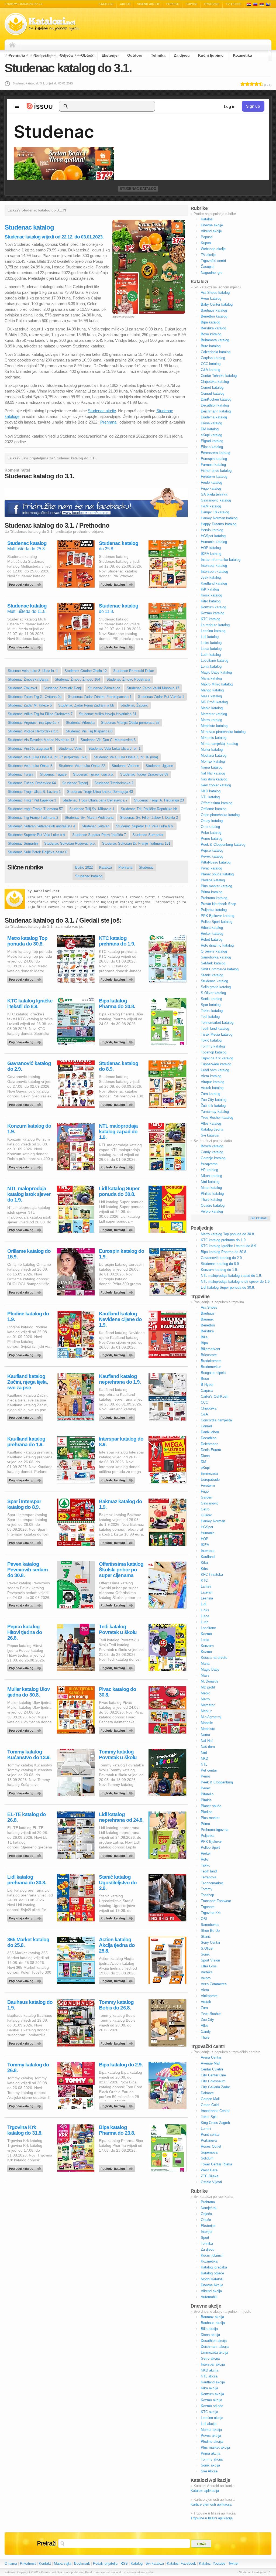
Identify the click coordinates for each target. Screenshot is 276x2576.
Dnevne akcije (212, 225)
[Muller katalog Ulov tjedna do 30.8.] (26, 1729)
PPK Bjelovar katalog (218, 916)
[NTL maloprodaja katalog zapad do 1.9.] (118, 1166)
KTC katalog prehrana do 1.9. (117, 941)
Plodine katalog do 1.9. (28, 1316)
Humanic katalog (214, 542)
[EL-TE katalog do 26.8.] (26, 1854)
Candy (206, 2031)
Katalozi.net (47, 891)
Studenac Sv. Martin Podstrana (89, 818)
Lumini (206, 2129)
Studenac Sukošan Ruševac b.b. (70, 843)
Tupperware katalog (216, 1064)
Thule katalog (211, 1200)
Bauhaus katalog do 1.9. (30, 2005)
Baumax (207, 1319)
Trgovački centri (213, 261)
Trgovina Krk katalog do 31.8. (25, 2130)
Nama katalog (212, 767)
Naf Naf (207, 1741)
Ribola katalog (212, 928)
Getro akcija (210, 2358)
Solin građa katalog (216, 987)
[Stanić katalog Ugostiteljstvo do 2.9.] (118, 1917)
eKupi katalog (211, 435)
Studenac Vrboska (80, 723)
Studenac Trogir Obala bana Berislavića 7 (95, 800)
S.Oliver (207, 1948)
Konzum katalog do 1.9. (29, 1129)
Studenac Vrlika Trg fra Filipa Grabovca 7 (40, 714)
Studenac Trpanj (75, 783)
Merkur (206, 1711)
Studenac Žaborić (134, 705)
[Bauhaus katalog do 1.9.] (26, 2042)
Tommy (207, 1889)
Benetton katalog (214, 316)
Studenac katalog (138, 189)
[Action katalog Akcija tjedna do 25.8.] (118, 1980)
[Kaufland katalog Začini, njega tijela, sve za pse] (26, 1416)
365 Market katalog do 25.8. (28, 1942)
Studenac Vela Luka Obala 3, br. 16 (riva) (126, 757)
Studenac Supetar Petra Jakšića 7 (99, 835)
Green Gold (210, 2105)
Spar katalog (211, 1005)
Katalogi (255, 4)
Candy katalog (212, 1152)
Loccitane (208, 1628)
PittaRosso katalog (216, 862)
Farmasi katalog (213, 465)
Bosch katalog (212, 1146)
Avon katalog (211, 298)
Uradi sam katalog (215, 1070)
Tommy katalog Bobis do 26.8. (116, 2005)
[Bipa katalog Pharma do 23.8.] (118, 2167)
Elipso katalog (212, 447)
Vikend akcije (149, 4)
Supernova (209, 2152)
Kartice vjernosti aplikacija (211, 2504)
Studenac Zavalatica (104, 688)
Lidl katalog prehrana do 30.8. (27, 1880)
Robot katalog (212, 939)
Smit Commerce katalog (220, 969)
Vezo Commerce (214, 1984)
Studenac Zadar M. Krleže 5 (30, 705)
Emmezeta (209, 1474)
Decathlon (209, 1438)
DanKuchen (210, 1432)
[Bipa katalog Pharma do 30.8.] (118, 1041)
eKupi (205, 1468)
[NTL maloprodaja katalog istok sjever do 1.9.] (26, 1229)
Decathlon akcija (214, 2341)
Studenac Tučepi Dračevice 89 (144, 774)
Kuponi (192, 4)
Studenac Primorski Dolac (134, 671)
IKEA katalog (211, 554)
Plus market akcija (215, 2447)
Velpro (206, 1978)
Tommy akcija (212, 2459)
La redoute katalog (215, 625)
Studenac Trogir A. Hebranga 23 (159, 800)
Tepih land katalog (215, 1028)
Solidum (207, 2158)
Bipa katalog (211, 322)
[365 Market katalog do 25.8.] (26, 1980)
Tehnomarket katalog (217, 1023)
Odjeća (66, 55)
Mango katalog (212, 690)
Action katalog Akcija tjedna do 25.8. (117, 1945)
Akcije (125, 4)
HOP (205, 1539)
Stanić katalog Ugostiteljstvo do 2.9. (118, 1883)
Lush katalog (211, 655)
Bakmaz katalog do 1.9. (120, 1504)
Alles (205, 2026)
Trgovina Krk (211, 1913)
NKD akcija (210, 2370)
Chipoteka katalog (215, 382)
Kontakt (45, 2563)
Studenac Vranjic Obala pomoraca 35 (130, 723)
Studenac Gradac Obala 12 (86, 671)
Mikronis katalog (214, 738)
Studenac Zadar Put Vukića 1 (161, 697)
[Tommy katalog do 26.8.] (26, 2105)
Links (205, 1610)
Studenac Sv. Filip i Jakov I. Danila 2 (149, 818)
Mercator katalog (214, 714)
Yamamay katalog (215, 1112)
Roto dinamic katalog (217, 945)
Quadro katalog (213, 1205)
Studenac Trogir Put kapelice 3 (32, 800)
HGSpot (207, 1527)
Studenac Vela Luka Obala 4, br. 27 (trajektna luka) (48, 757)
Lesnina (207, 1598)
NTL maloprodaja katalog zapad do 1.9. (118, 1132)
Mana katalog (211, 678)
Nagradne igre (212, 273)
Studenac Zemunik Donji (63, 688)
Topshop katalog (214, 1052)
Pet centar (209, 1770)
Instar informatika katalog (221, 560)
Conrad (206, 1426)
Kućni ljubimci (211, 55)
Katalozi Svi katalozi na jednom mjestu (42, 24)
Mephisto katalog (214, 726)
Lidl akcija (209, 2424)
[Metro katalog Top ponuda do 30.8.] (26, 978)
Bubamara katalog (215, 340)
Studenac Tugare (53, 774)
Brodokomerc (211, 1361)
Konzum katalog (213, 607)
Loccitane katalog (215, 661)
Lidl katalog (210, 637)
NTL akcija (209, 2376)
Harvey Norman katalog (219, 518)
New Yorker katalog (216, 785)
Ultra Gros (209, 1966)
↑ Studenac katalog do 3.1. (254, 2572)
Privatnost (28, 2563)
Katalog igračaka (214, 2267)
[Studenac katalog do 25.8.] (118, 583)
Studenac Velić (70, 748)
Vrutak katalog (212, 1088)
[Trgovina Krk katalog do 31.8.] (26, 2167)
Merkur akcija (211, 2430)
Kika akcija (209, 2388)
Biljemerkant (211, 1349)
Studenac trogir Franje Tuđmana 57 (35, 809)
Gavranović (210, 1503)
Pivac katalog (211, 868)
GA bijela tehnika (214, 494)
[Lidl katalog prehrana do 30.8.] (26, 1917)
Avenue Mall (211, 2063)
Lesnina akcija (212, 2418)
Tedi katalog (210, 1017)
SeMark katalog (213, 963)
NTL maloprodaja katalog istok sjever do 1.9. (29, 1194)
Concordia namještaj (217, 1420)
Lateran (207, 1592)
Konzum (207, 1646)
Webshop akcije (213, 249)
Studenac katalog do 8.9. (119, 1066)
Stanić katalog (212, 975)
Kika (204, 1563)
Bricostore (209, 1355)
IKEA (205, 1545)
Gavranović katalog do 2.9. (29, 1066)
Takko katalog (212, 1011)
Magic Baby (210, 1669)
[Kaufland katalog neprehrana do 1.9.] (118, 1416)
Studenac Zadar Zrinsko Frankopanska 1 (100, 697)
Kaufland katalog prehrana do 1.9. (26, 1442)
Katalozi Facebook (181, 2563)
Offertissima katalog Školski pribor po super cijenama (121, 1570)
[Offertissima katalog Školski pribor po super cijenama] (118, 1604)
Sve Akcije (209, 2471)
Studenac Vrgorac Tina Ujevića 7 (34, 723)
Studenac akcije (102, 411)
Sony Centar (211, 1942)
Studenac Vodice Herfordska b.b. (34, 731)
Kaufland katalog (214, 583)
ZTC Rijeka (210, 2176)
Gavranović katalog (216, 500)
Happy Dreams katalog (219, 524)
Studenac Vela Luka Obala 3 (30, 766)
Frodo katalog (211, 482)
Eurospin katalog (214, 459)
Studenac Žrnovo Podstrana (128, 679)
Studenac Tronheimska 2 (114, 783)
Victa (205, 1990)
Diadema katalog (214, 417)
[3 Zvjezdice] (252, 84)
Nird (204, 1753)
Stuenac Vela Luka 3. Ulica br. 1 (33, 671)
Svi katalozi (210, 1135)
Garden (206, 1497)
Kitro (204, 1569)
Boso (205, 1379)
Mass (205, 1675)
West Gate (209, 2170)
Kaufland (208, 1557)
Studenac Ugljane (159, 766)
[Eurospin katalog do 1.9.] (118, 1291)
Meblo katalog (212, 708)
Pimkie (206, 1800)
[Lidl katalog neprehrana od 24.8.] (118, 1854)
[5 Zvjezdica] (261, 84)
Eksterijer (110, 55)
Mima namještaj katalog (219, 744)
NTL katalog (210, 797)
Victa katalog (211, 1076)
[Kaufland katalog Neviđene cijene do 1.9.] (118, 1354)
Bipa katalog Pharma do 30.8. (117, 1004)
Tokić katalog (211, 1040)
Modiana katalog (214, 755)
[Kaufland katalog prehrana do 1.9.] (26, 1479)
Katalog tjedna (212, 1129)
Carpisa (207, 1391)
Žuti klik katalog (213, 1106)
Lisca (205, 1616)
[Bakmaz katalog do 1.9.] (118, 1541)
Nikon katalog (211, 1176)
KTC (204, 1580)
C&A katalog (211, 370)
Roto (204, 1859)
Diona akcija (210, 2335)
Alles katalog (211, 1123)
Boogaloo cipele (213, 1373)
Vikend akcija (211, 2291)
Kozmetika (242, 55)
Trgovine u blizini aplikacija (212, 2518)
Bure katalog (211, 346)
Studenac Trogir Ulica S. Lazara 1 (34, 792)
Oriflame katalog (214, 809)
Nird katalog (210, 1182)
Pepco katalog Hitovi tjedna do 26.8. (25, 1632)
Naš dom (208, 1747)
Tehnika (158, 55)
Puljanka (208, 1836)
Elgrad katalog (212, 441)
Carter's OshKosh (215, 1396)
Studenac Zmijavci (22, 688)
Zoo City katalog (214, 1100)
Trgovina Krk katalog (217, 1058)
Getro (205, 1509)
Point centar (210, 2135)
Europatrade (210, 1480)
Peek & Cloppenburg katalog (223, 845)
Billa (204, 1337)
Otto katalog (210, 827)
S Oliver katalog (213, 993)
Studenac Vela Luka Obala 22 (82, 766)
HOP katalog (211, 548)
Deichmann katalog (216, 411)
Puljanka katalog (214, 910)
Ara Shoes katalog (215, 293)
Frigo (205, 1491)
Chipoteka (209, 1408)
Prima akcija (211, 2453)
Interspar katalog (214, 566)
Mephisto (208, 1729)
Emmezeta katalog (215, 453)
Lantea (206, 1586)
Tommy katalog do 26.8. (28, 2067)
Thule (205, 2037)
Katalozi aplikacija (205, 2491)
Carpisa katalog (213, 358)
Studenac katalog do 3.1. (68, 68)
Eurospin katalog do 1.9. (122, 1254)
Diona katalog (211, 423)
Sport (205, 2238)
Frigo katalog (211, 488)
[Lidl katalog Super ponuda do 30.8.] (118, 1229)
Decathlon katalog (215, 405)
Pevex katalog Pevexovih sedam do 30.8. (27, 1570)
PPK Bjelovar (211, 1842)
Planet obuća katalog (217, 874)
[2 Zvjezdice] (247, 84)
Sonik (205, 1954)
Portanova (209, 2140)
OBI (204, 1919)
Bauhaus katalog (214, 310)
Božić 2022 (84, 867)
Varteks (207, 1972)
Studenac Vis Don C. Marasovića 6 (108, 740)
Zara (204, 2008)
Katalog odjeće (212, 2273)
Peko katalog (211, 833)
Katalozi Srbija (262, 4)
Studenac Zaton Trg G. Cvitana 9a (35, 697)
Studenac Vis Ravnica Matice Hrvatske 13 (41, 740)
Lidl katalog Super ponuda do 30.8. (119, 1191)
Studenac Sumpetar (148, 835)
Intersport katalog (214, 572)
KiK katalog (210, 589)
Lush (205, 1622)
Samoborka (210, 1925)
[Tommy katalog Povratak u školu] (118, 1792)
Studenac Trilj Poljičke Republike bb (149, 809)
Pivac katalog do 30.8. (118, 1692)
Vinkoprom (209, 1996)
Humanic (208, 1533)
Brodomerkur (211, 1367)
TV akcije (234, 4)
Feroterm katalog (214, 477)
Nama (205, 1735)
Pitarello (207, 1794)
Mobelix (207, 1723)
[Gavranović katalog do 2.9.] (26, 1103)
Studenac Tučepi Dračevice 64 (32, 783)
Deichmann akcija (215, 2347)
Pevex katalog (212, 856)
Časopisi (208, 267)
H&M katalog (211, 506)
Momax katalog (213, 761)
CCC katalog (211, 364)
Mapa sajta (63, 2563)
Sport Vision (210, 1960)
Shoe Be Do (210, 1931)
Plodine (207, 1812)
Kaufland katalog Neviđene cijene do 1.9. (120, 1319)
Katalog (137, 2563)
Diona (205, 1456)
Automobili (209, 2297)
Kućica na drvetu (214, 1658)
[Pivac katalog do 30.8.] (118, 1729)
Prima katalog (212, 892)
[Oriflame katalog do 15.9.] (26, 1291)
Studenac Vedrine (125, 766)
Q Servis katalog (214, 951)
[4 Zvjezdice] (256, 84)
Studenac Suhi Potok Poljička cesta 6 (37, 852)
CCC (204, 1402)
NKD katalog (211, 791)
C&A (204, 1414)
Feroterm (208, 1485)
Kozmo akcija (211, 2400)
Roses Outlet (211, 2146)
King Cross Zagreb (215, 2123)
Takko (206, 1865)
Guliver (206, 1515)
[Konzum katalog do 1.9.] (26, 1166)
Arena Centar (211, 2057)
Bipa (204, 1343)
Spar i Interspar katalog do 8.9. (24, 1504)
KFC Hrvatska (212, 1574)
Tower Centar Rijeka (216, 2164)
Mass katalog (211, 696)
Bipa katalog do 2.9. (121, 2065)
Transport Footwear (216, 1901)
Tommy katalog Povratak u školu (118, 1755)
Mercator (208, 1705)
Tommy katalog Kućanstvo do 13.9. (29, 1755)
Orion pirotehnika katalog (220, 815)
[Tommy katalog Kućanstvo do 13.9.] (26, 1792)
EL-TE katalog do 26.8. (27, 1817)
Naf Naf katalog (213, 773)
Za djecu (182, 55)
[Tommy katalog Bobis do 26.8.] (118, 2042)
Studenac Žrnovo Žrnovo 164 (77, 679)
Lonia (205, 1640)
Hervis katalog (212, 530)
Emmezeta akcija (214, 2352)
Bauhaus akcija (213, 2323)
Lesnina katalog (213, 631)
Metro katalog (211, 720)
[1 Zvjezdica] (243, 84)
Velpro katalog (212, 1211)
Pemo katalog (212, 839)
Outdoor (135, 55)
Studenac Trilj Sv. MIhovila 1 (92, 809)
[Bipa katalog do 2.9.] (118, 2105)
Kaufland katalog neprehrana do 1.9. (120, 1379)
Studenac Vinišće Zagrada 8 (30, 748)
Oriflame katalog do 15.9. (29, 1254)
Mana (205, 1664)
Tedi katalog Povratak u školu (118, 1629)
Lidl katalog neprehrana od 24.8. (121, 1817)
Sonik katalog (211, 999)
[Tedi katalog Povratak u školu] (118, 1667)
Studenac (146, 867)
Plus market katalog (216, 886)
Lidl (203, 1604)
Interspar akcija (213, 2364)
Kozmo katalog (213, 613)
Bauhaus (208, 1313)
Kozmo (206, 1634)
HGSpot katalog (213, 536)
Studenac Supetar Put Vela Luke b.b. (145, 826)
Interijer (207, 2232)
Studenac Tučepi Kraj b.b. (93, 774)
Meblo (206, 1693)
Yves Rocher (211, 2014)
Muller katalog (212, 750)
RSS (124, 2563)
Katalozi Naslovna (14, 45)
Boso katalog (211, 334)
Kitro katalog (211, 601)
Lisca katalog (211, 649)
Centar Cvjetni (212, 2069)
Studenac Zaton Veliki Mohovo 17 (153, 688)
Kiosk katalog (211, 595)
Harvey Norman (213, 1521)
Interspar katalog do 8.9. (121, 1442)
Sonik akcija (210, 2465)
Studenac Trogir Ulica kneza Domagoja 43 (100, 792)
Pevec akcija (211, 2436)
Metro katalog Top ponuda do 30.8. (27, 941)
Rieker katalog (212, 934)
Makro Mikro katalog (217, 684)
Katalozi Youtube (212, 2563)
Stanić (206, 1937)
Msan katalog (211, 1188)
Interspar (208, 1551)
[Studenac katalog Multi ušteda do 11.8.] (26, 646)
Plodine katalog (213, 880)
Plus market (210, 1818)
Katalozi (106, 4)
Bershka (207, 1331)
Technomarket (212, 1883)
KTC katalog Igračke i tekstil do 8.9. (30, 1004)
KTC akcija (209, 2412)
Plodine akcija (212, 2442)
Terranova (208, 1877)
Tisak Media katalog (217, 1034)
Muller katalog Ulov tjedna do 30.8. (29, 1692)
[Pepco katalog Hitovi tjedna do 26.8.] (26, 1667)
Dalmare (207, 2093)
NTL (204, 1764)
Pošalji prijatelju (105, 2563)
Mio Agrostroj (211, 1717)
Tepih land (209, 1871)
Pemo (205, 1776)
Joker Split (209, 2117)
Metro (205, 1699)
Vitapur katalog (213, 1082)
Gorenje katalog (213, 1158)
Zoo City (207, 2020)
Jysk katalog (211, 577)
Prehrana (17, 55)
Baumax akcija (212, 2317)
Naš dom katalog (214, 779)
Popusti (173, 4)
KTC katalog (211, 619)
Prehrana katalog (214, 898)
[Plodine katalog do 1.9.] (26, 1354)
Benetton (208, 1325)
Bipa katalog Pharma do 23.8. (117, 2130)
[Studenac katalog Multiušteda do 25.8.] (26, 583)
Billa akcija (209, 2329)
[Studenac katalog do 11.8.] (118, 646)
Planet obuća (211, 1806)
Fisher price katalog (216, 471)
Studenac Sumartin (23, 843)
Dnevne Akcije (212, 2285)
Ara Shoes (209, 1307)
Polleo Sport (210, 1847)
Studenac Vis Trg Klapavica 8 (89, 731)
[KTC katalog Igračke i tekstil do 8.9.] (26, 1041)
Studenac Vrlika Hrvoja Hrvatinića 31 (108, 714)
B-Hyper (207, 1385)
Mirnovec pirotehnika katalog (223, 732)
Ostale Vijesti (211, 2182)
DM (203, 1462)
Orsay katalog (212, 821)
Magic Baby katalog (216, 672)
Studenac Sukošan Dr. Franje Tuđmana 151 (136, 843)
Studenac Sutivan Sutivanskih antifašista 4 (42, 826)
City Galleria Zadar (215, 2087)
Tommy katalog (213, 1046)
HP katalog (209, 1170)
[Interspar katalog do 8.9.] (118, 1479)
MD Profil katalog (214, 702)
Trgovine (212, 4)
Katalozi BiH (268, 4)
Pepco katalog (212, 850)
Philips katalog (212, 1194)
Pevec (206, 1788)
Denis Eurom (211, 1450)
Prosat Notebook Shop (218, 904)
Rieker (206, 1853)
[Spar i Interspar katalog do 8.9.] (26, 1541)
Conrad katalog (213, 393)
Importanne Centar (215, 2111)
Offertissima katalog (217, 803)
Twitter (233, 2563)
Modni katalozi (212, 2279)
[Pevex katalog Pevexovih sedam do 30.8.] (26, 1604)
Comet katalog (212, 388)
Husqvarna (209, 1164)
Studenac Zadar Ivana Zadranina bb (86, 705)
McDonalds (210, 1681)
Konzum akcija (212, 2394)
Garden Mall (210, 2099)
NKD (204, 1758)
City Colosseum (213, 2081)
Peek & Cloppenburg (217, 1782)
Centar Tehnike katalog (219, 376)
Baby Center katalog (217, 304)
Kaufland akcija (213, 2382)
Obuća (87, 55)
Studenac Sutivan (96, 826)
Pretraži (47, 2543)
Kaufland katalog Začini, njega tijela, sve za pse (27, 1382)
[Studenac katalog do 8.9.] (118, 1103)
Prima (205, 1824)
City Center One (213, 2075)
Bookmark (82, 2563)
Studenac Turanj (21, 774)
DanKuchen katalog (216, 399)
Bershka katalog (213, 328)
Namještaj (42, 55)
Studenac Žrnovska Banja (28, 679)
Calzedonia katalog (216, 352)
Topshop (207, 1895)
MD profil (208, 1687)
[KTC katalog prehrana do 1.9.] (118, 978)
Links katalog (211, 643)
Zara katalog (211, 1094)
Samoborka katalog (216, 957)
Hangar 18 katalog (215, 512)
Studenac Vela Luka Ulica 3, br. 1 (114, 748)
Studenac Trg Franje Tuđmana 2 (33, 818)
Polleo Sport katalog (217, 922)
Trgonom (208, 1907)
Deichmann (210, 1444)
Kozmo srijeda (212, 2406)
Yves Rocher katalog (217, 1118)
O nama (11, 2563)
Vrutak (206, 2002)
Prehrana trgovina (215, 1830)
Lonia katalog (211, 666)
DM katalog (210, 429)
